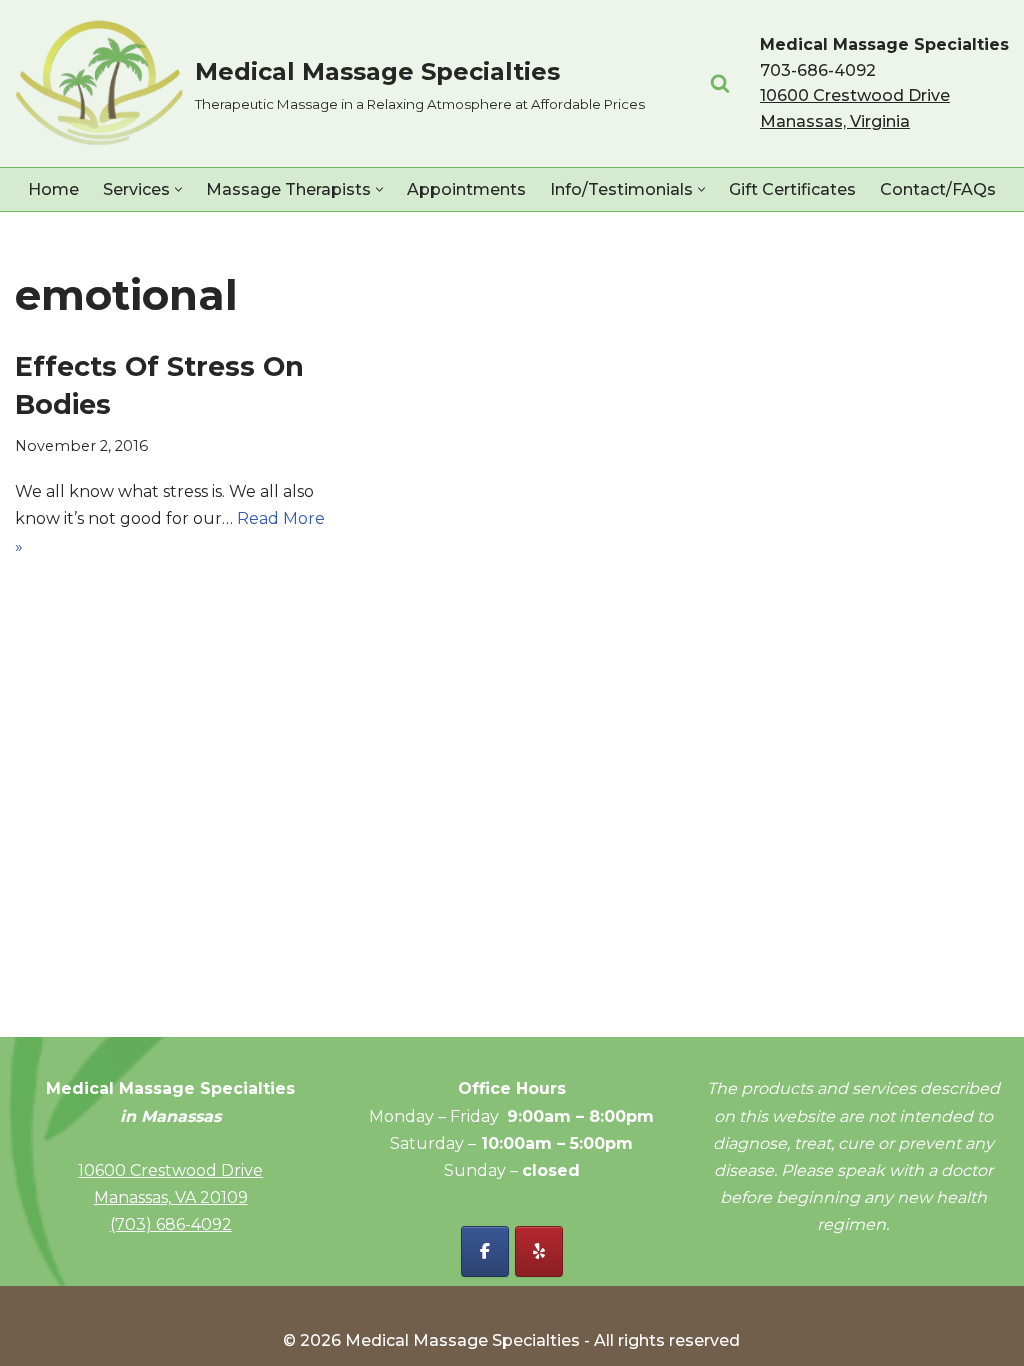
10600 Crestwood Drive (170, 1170)
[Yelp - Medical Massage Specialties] (539, 1251)
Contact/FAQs (938, 189)
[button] (178, 189)
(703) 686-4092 (171, 1224)
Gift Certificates (792, 189)
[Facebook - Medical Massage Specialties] (485, 1251)
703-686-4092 (818, 70)
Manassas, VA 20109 (171, 1197)
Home (53, 189)
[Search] (720, 83)
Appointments (466, 189)
